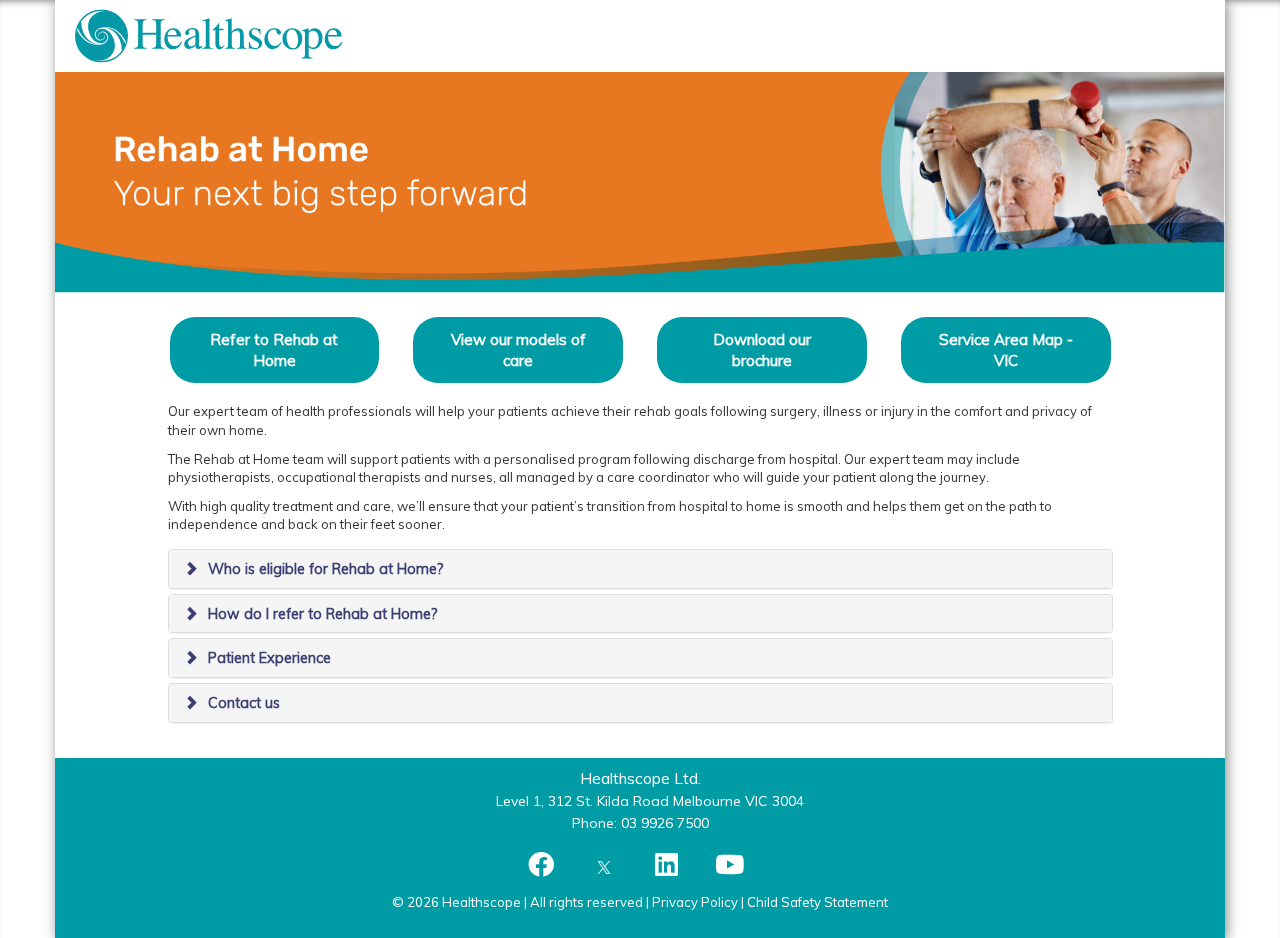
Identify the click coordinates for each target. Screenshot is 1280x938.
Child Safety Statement (817, 902)
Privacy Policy (695, 902)
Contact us (244, 703)
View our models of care (518, 350)
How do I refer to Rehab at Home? (323, 614)
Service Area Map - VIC (1006, 350)
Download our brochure (762, 350)
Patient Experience (269, 658)
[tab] (640, 569)
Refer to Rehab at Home (274, 350)
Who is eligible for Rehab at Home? (326, 569)
